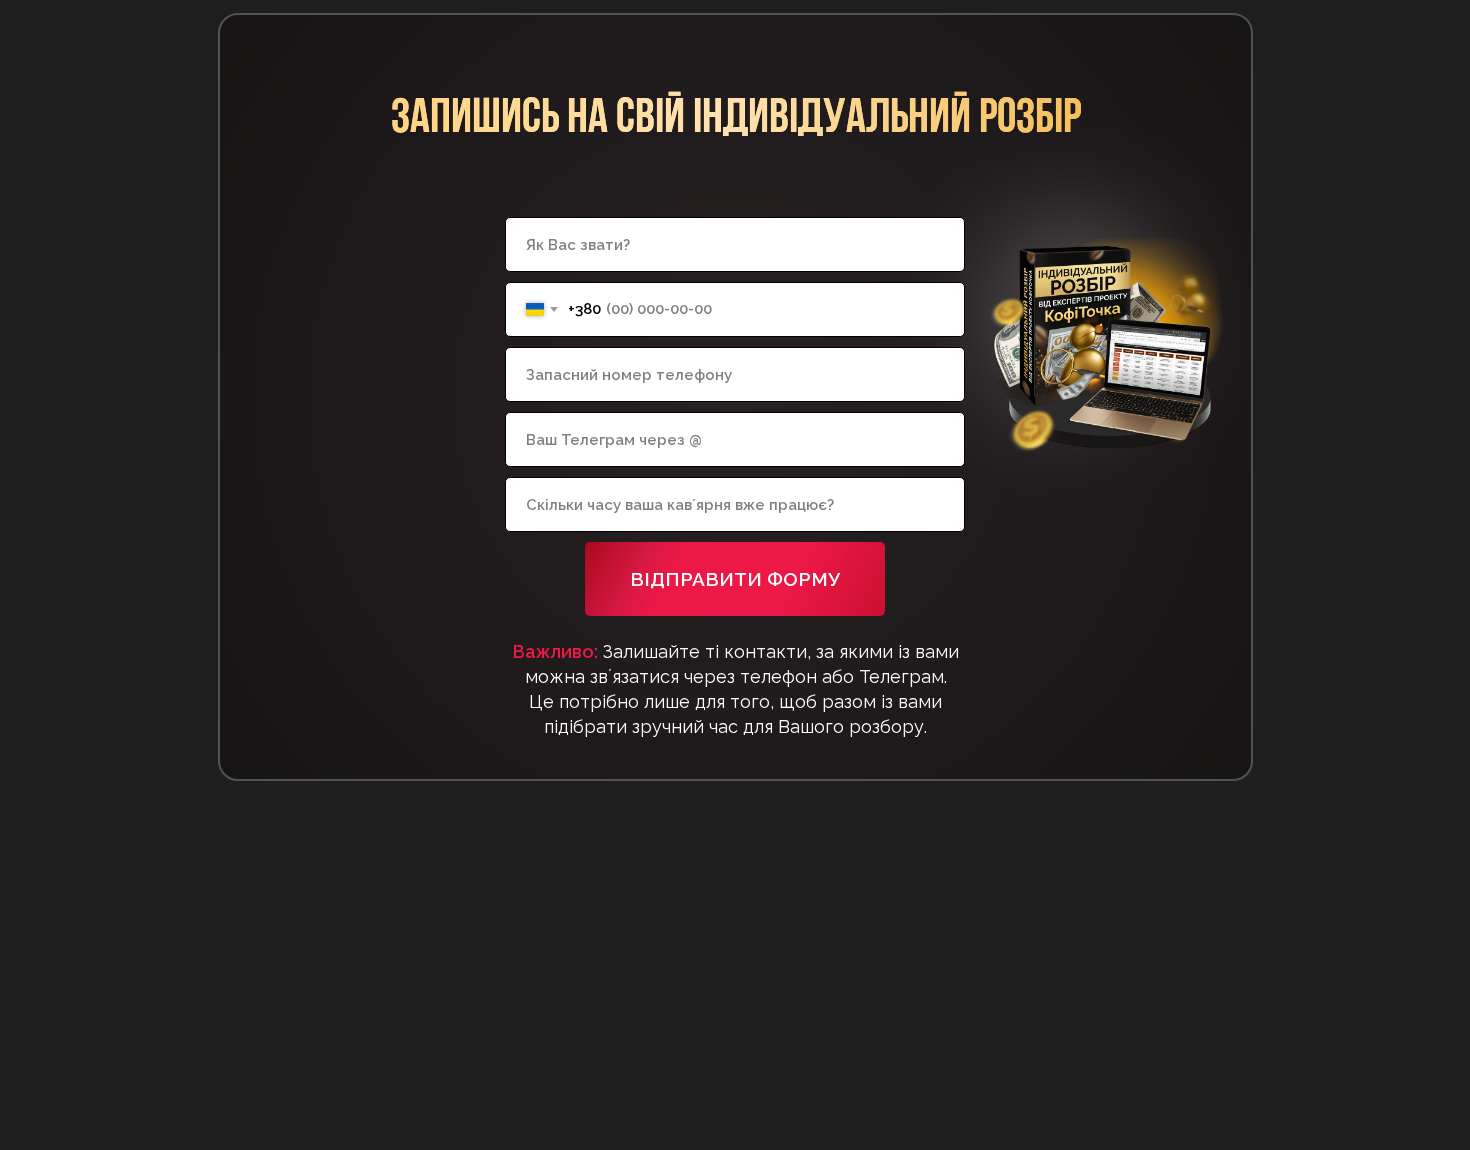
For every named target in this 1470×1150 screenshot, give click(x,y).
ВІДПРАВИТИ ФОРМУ (735, 579)
